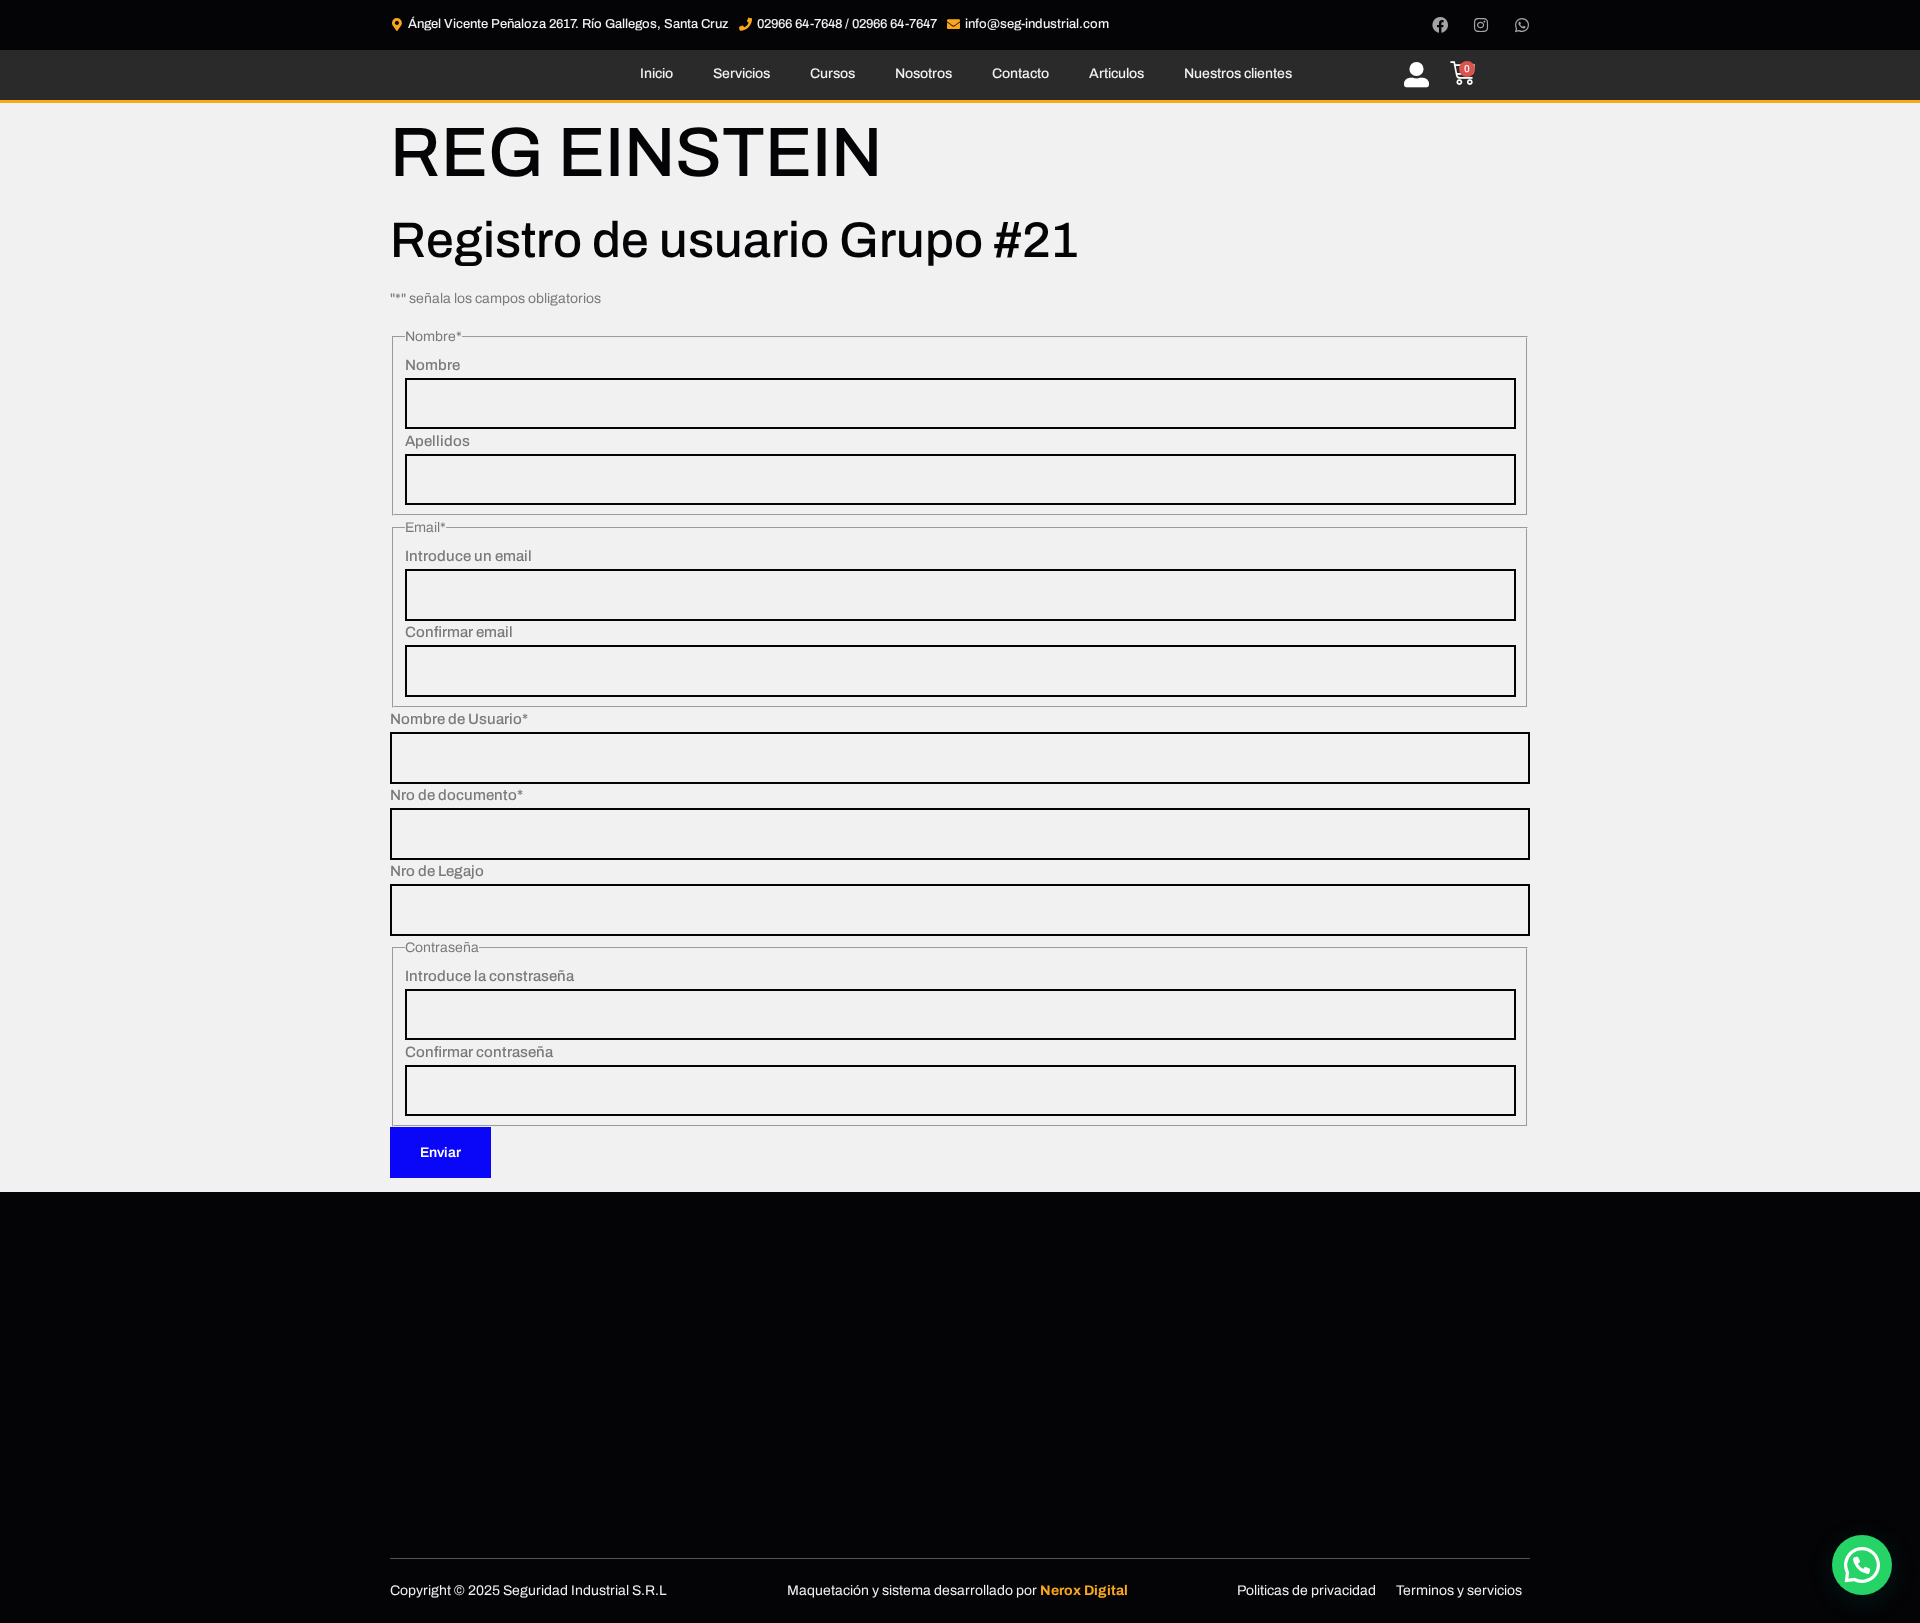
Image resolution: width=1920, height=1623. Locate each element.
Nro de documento (456, 795)
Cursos (832, 73)
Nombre (432, 365)
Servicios (741, 73)
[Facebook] (1440, 25)
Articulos (1116, 73)
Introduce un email (468, 556)
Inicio (656, 73)
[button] (1862, 1565)
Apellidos (437, 441)
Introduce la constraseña (489, 976)
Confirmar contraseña (479, 1052)
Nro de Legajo (437, 871)
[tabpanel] (960, 695)
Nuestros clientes (1238, 73)
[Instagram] (1481, 25)
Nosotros (923, 73)
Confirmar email (459, 632)
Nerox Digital (1084, 1590)
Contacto (1020, 73)
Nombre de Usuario (459, 719)
